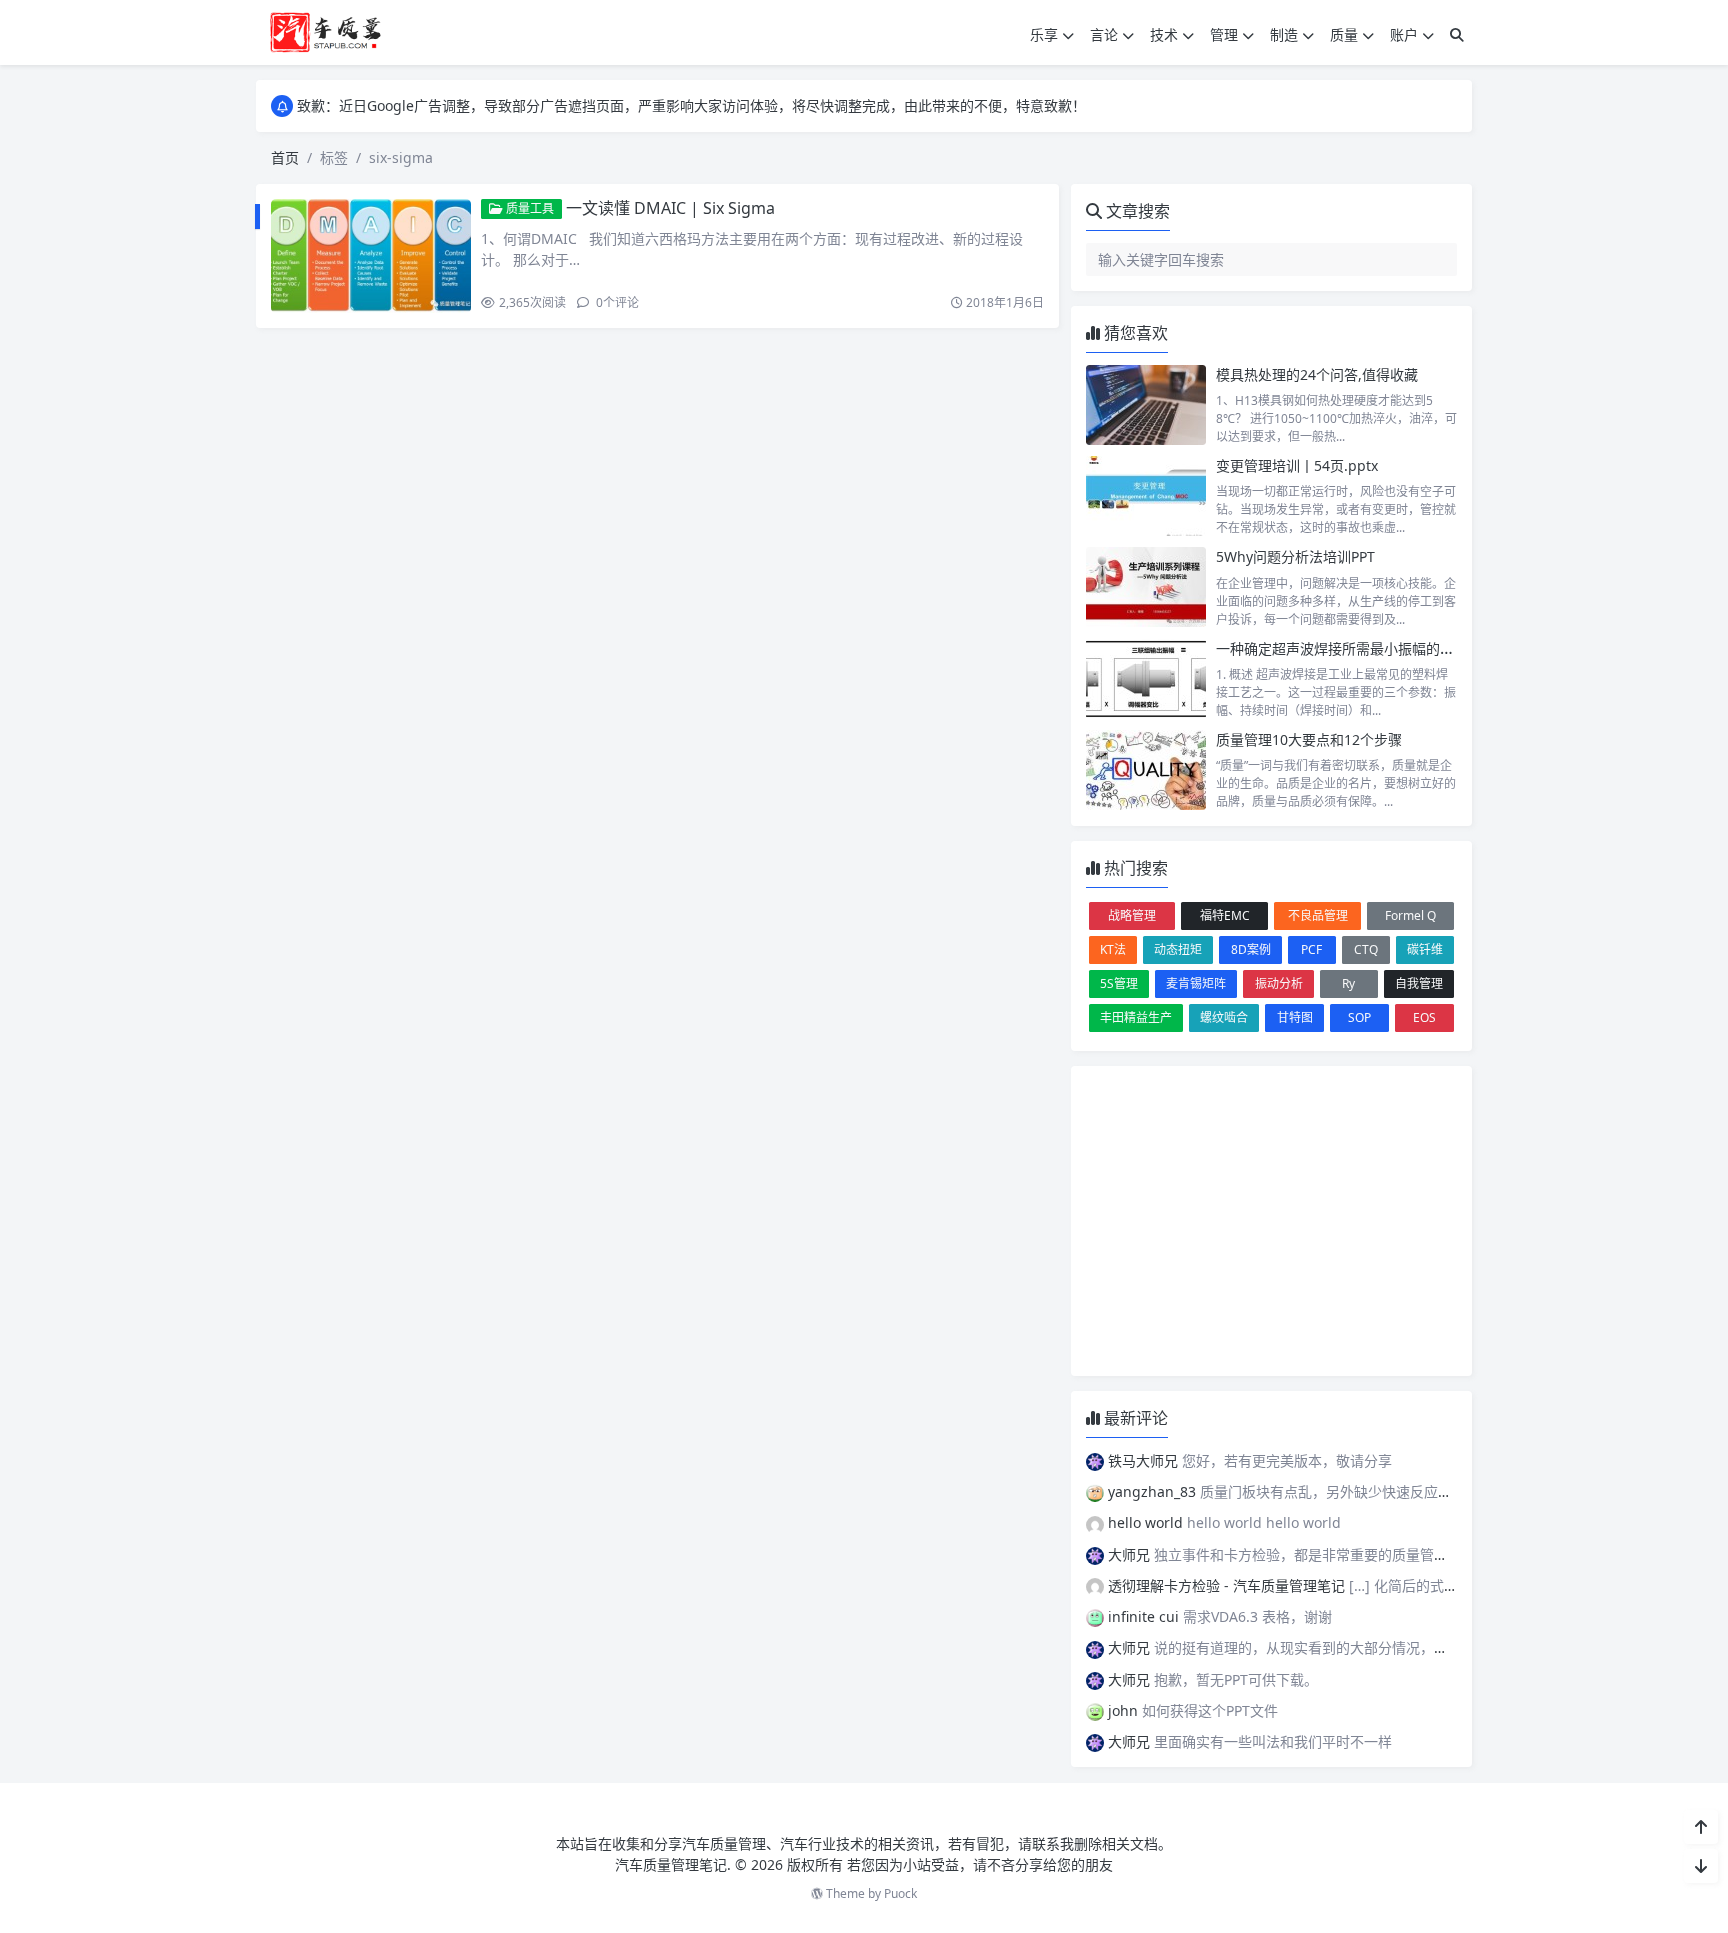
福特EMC (1225, 915)
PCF (1311, 949)
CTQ (1366, 949)
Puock (900, 1893)
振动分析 (1279, 983)
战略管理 (1132, 915)
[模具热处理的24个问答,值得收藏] (1146, 405)
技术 (1164, 34)
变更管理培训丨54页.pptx (1297, 465)
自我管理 (1419, 983)
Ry (1348, 983)
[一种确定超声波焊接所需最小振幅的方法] (1146, 679)
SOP (1359, 1017)
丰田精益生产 (1136, 1017)
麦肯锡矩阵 (1196, 983)
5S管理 (1119, 983)
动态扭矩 (1178, 949)
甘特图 (1295, 1017)
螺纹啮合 (1224, 1017)
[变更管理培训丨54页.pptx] (1146, 496)
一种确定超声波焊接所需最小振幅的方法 (1342, 648)
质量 (1344, 34)
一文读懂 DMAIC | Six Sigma (670, 208)
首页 (285, 157)
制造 (1284, 34)
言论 (1104, 34)
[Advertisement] (1271, 1221)
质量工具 (528, 208)
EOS (1424, 1017)
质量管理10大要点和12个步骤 (1309, 739)
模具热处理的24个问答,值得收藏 (1317, 374)
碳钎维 (1425, 949)
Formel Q (1410, 915)
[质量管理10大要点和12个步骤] (1146, 770)
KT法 (1113, 949)
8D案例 (1251, 949)
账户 (1404, 34)
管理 (1224, 34)
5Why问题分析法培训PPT (1295, 556)
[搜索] (1457, 34)
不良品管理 (1318, 915)
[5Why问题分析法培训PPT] (1146, 587)
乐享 (1044, 34)
